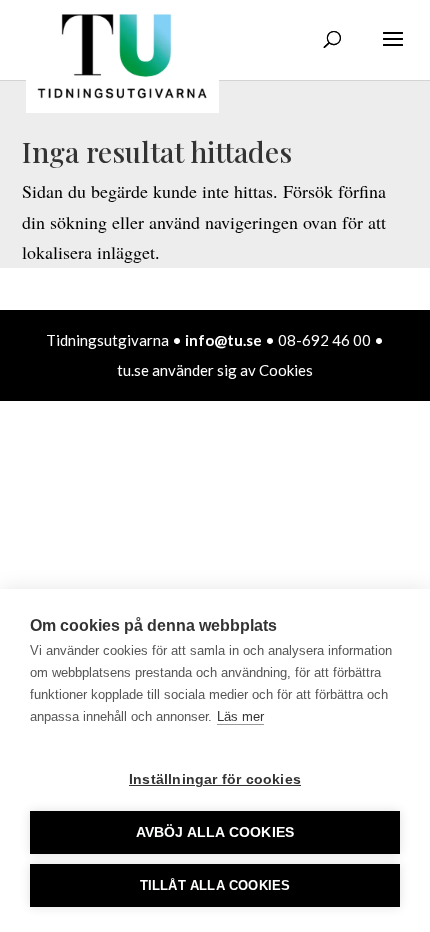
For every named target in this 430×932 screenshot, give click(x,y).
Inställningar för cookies (215, 779)
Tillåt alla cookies (215, 885)
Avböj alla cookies (215, 832)
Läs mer (240, 716)
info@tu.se (223, 340)
